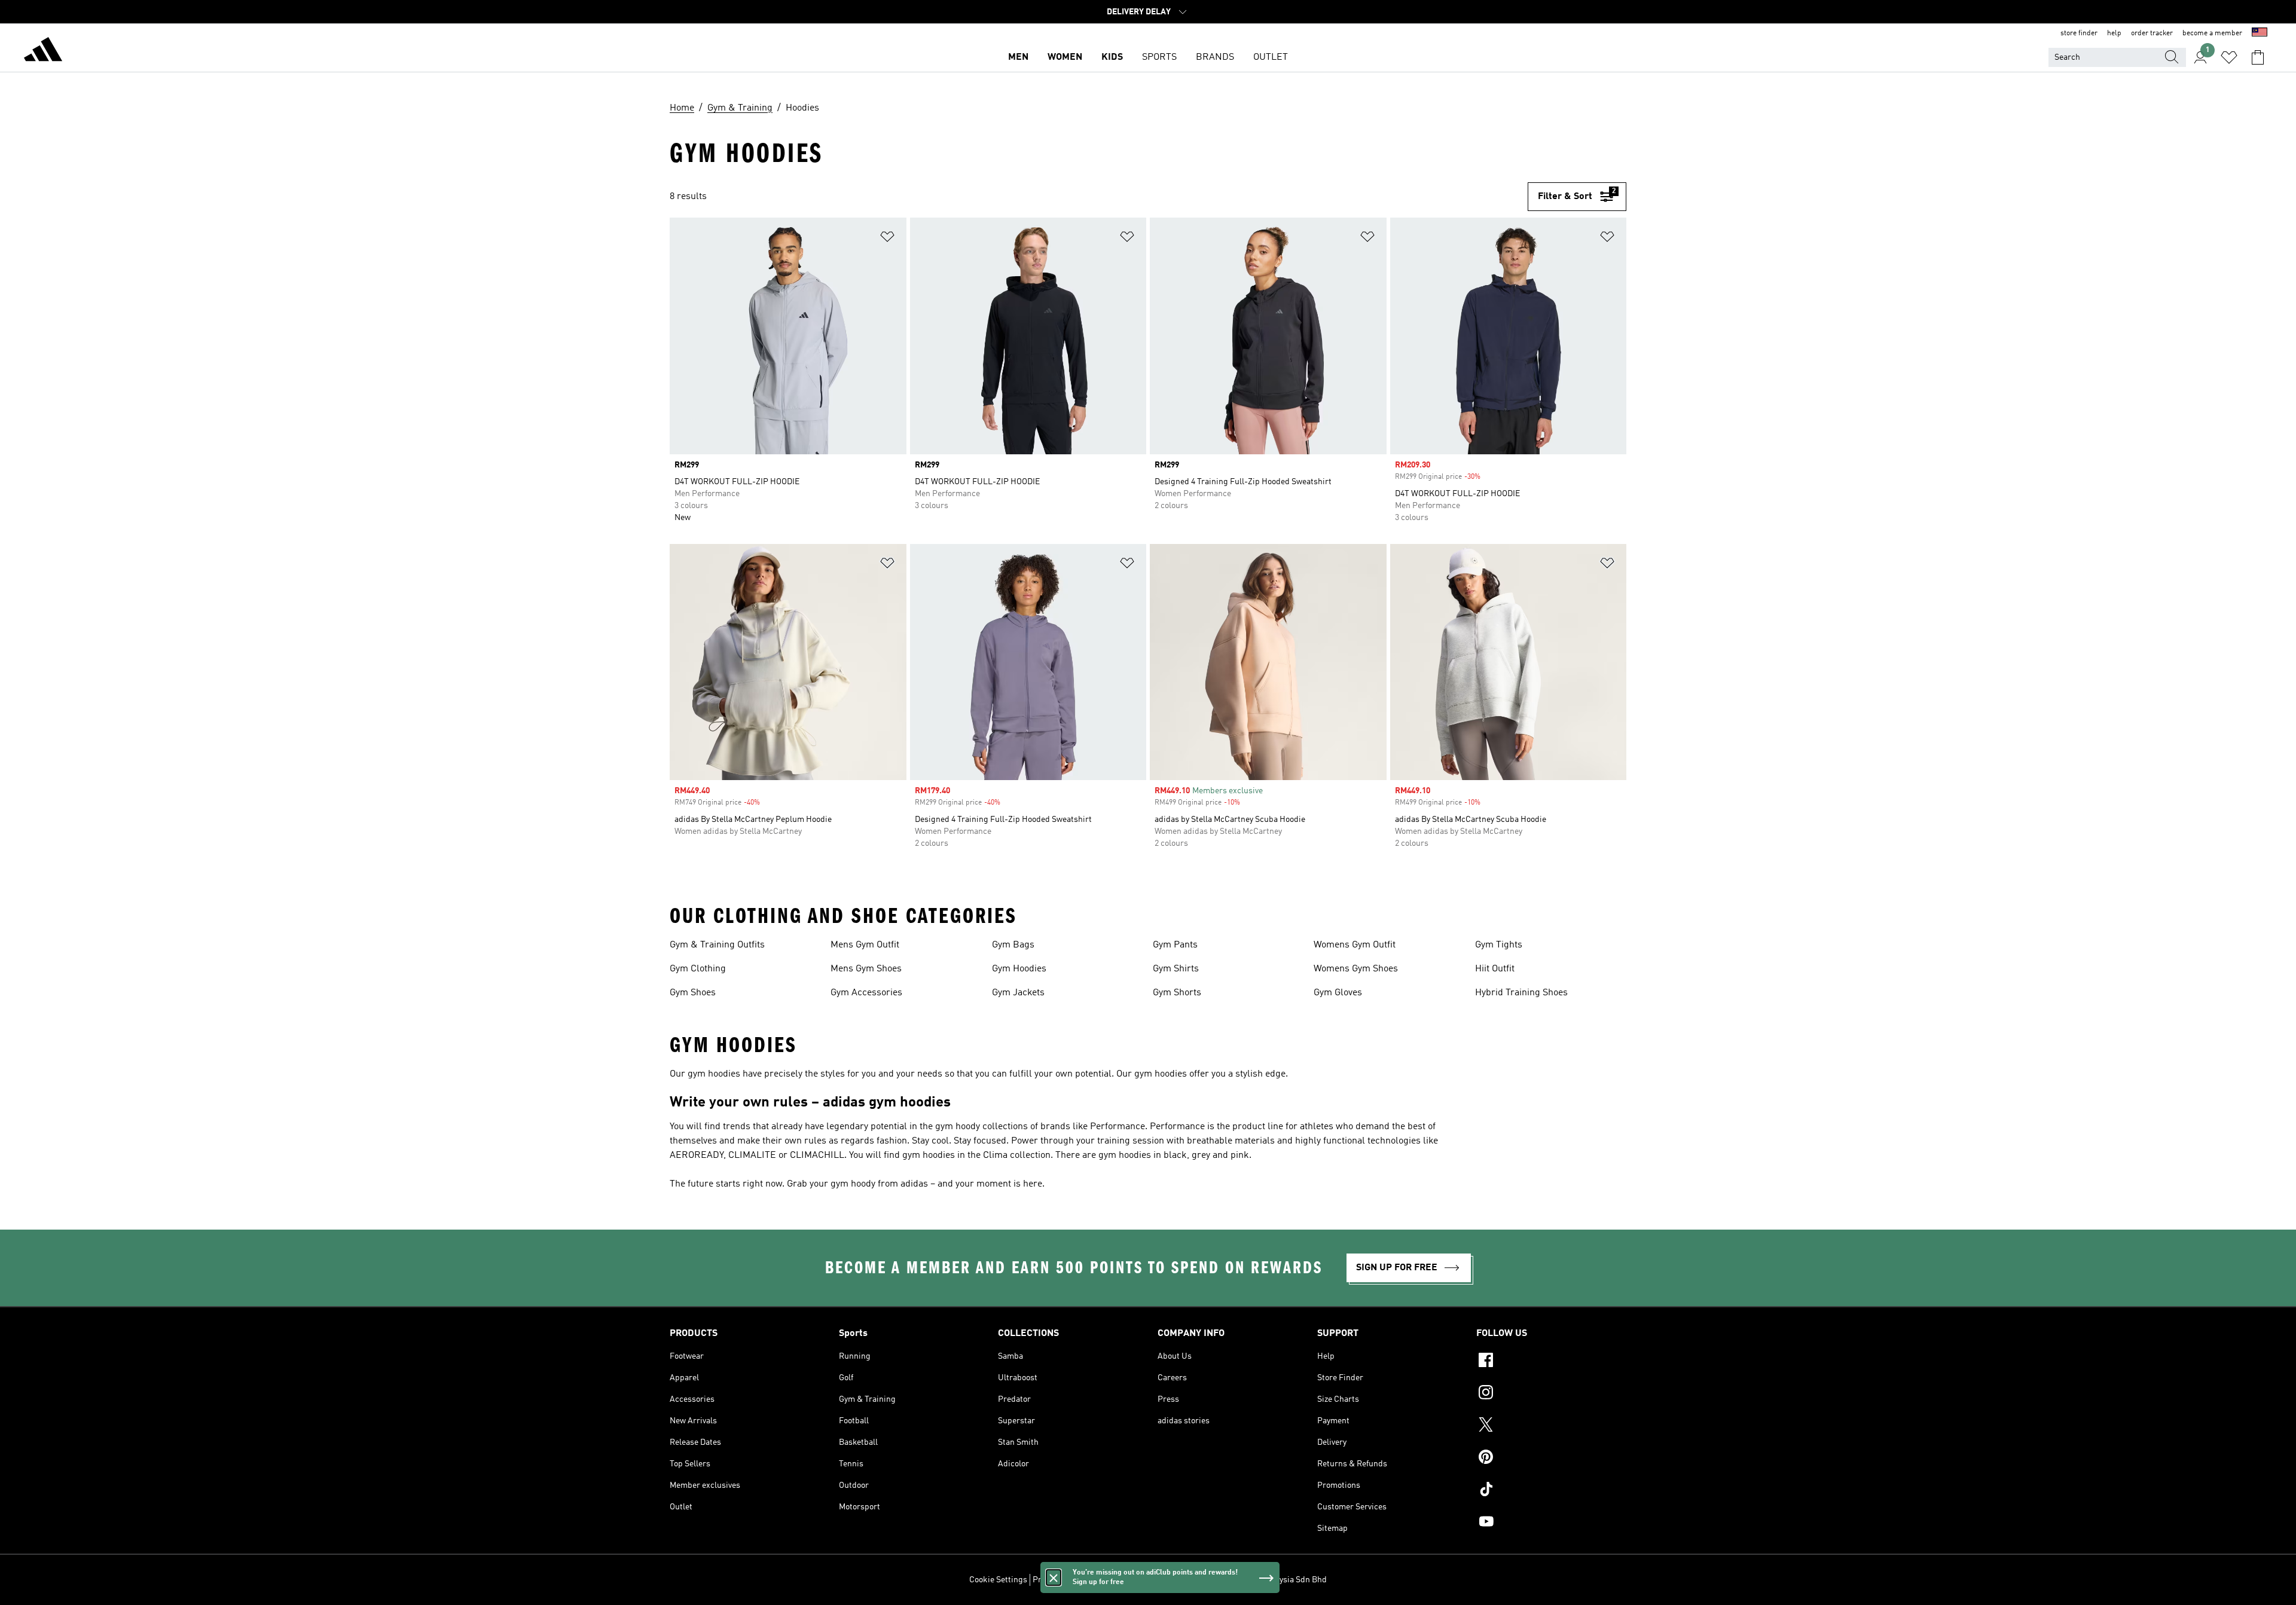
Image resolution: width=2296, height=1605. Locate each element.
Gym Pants (1175, 945)
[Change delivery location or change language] (2260, 33)
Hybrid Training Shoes (1521, 993)
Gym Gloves (1338, 993)
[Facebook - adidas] (1551, 1362)
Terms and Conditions (1129, 1580)
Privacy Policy (1058, 1580)
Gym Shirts (1176, 969)
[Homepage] (43, 51)
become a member (2212, 33)
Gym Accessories (866, 993)
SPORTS (1159, 57)
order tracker (2152, 33)
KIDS (1112, 57)
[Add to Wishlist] (887, 239)
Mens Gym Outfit (865, 945)
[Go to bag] (2258, 57)
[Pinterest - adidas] (1551, 1459)
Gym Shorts (1177, 993)
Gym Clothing (698, 969)
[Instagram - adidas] (1551, 1394)
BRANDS (1215, 57)
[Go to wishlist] (2229, 57)
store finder (2079, 33)
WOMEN (1065, 57)
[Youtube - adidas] (1551, 1523)
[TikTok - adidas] (1551, 1491)
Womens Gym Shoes (1356, 969)
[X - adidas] (1551, 1426)
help (2114, 33)
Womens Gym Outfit (1355, 945)
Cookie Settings (998, 1580)
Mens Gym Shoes (866, 969)
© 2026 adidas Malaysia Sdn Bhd (1268, 1580)
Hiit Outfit (1495, 969)
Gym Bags (1013, 945)
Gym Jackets (1018, 993)
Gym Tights (1499, 945)
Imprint (1189, 1580)
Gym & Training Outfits (717, 945)
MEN (1018, 57)
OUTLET (1271, 57)
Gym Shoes (693, 993)
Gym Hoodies (1019, 969)
